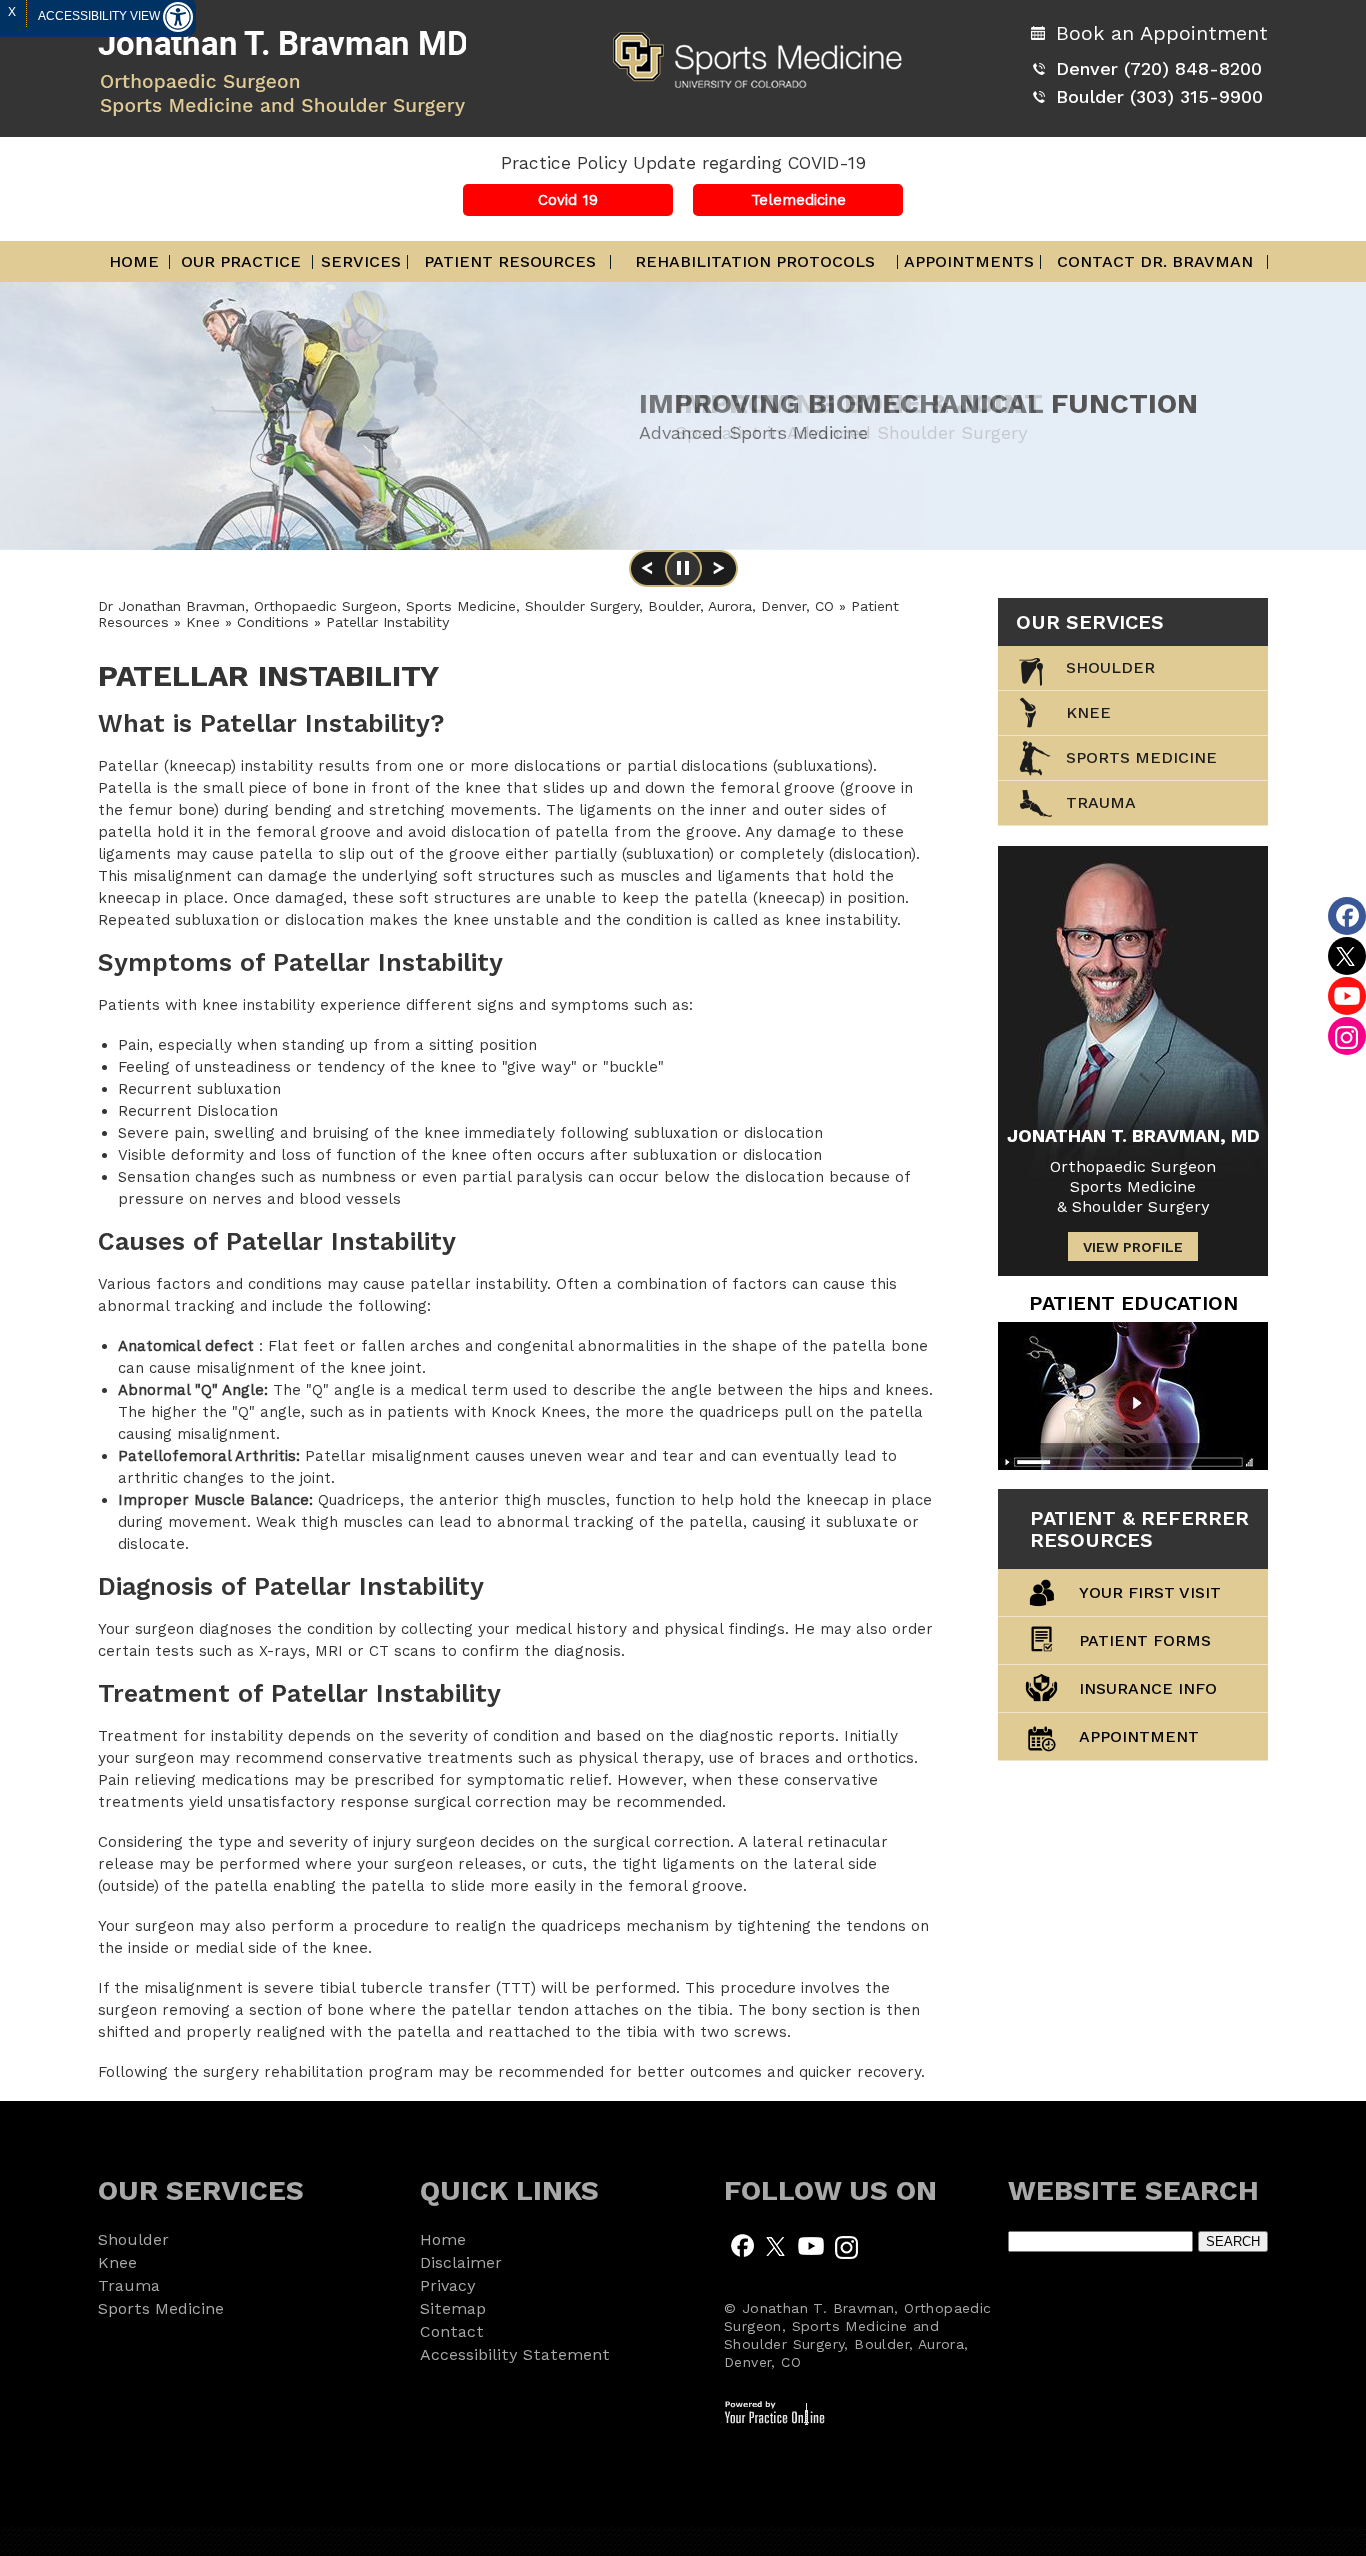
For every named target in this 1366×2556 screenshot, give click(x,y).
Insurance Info (1148, 1688)
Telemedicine (798, 200)
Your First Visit (1150, 1592)
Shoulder (1110, 667)
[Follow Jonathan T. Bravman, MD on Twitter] (776, 2245)
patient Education (1133, 1303)
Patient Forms (1145, 1640)
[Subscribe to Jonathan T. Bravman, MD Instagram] (846, 2245)
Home (134, 261)
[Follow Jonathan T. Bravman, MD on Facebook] (742, 2245)
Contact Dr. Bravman (1155, 261)
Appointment (1139, 1736)
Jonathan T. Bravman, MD (1133, 1135)
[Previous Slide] (647, 575)
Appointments (969, 261)
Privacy (448, 2285)
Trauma (129, 2285)
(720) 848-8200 (1193, 68)
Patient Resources (510, 261)
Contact (452, 2331)
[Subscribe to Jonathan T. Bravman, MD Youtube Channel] (810, 2245)
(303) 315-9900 (1196, 96)
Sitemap (453, 2308)
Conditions (275, 622)
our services (1090, 622)
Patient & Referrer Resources (1139, 1529)
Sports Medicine (1141, 757)
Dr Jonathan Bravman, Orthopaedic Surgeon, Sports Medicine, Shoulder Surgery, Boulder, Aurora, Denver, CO (466, 606)
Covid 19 (568, 200)
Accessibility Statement (515, 2354)
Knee (205, 622)
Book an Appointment (1162, 33)
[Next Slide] (719, 575)
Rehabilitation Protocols (755, 261)
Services (361, 261)
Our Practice (241, 261)
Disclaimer (461, 2262)
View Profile (1133, 1247)
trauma (1101, 802)
